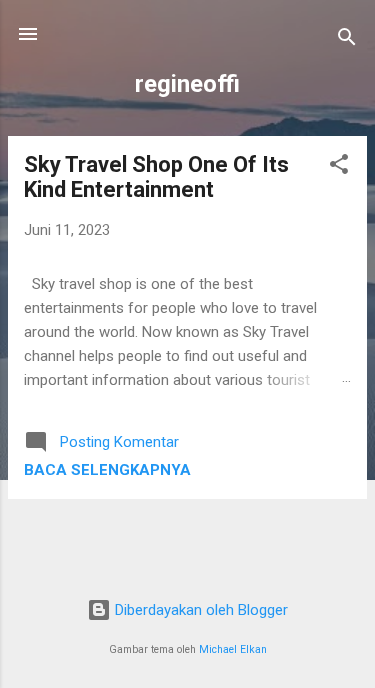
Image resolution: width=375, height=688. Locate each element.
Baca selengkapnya (107, 470)
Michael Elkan (233, 649)
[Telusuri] (347, 40)
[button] (339, 167)
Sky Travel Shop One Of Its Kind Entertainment (156, 177)
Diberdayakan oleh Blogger (199, 610)
